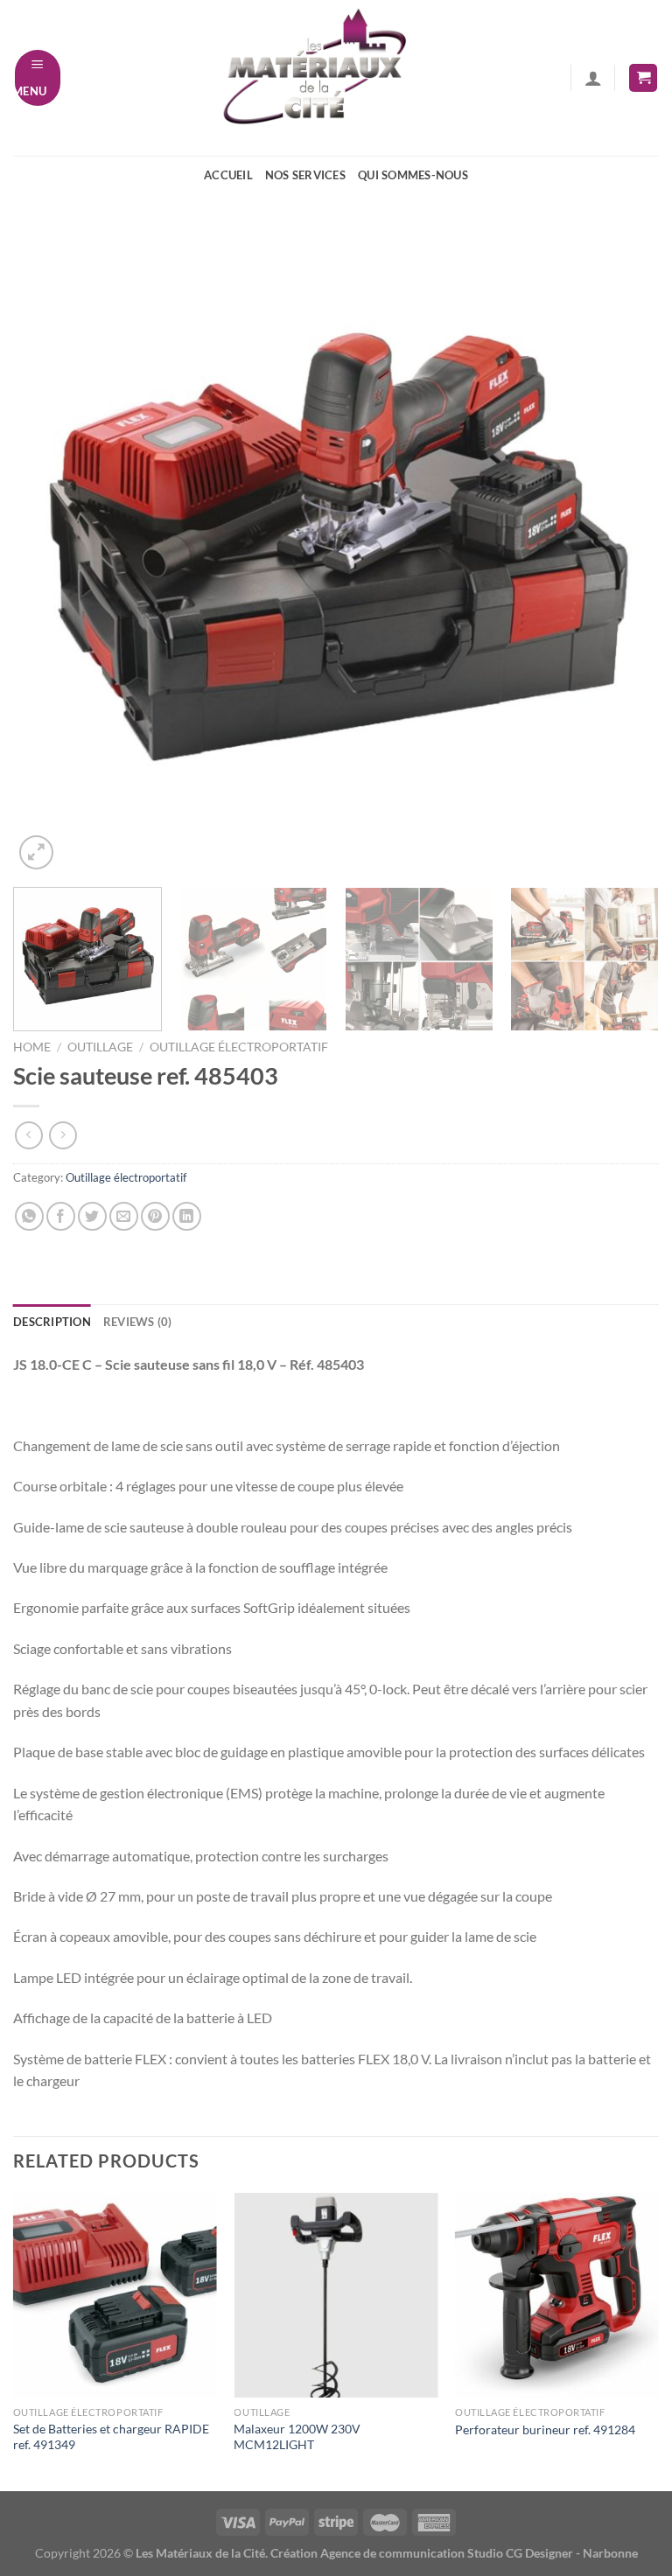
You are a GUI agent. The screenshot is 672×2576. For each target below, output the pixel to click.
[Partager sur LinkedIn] (187, 1216)
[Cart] (643, 78)
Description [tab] (52, 1322)
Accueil (228, 175)
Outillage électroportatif (239, 1047)
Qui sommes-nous (413, 175)
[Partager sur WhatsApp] (29, 1216)
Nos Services (305, 175)
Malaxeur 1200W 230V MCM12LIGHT (297, 2437)
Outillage (100, 1047)
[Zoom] (36, 852)
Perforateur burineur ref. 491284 (545, 2429)
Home (32, 1047)
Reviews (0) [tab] (138, 1322)
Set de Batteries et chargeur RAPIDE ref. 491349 (111, 2437)
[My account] (593, 78)
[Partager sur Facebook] (61, 1216)
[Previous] (48, 551)
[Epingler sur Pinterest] (155, 1216)
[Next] (624, 551)
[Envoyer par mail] (124, 1216)
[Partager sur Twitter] (92, 1216)
